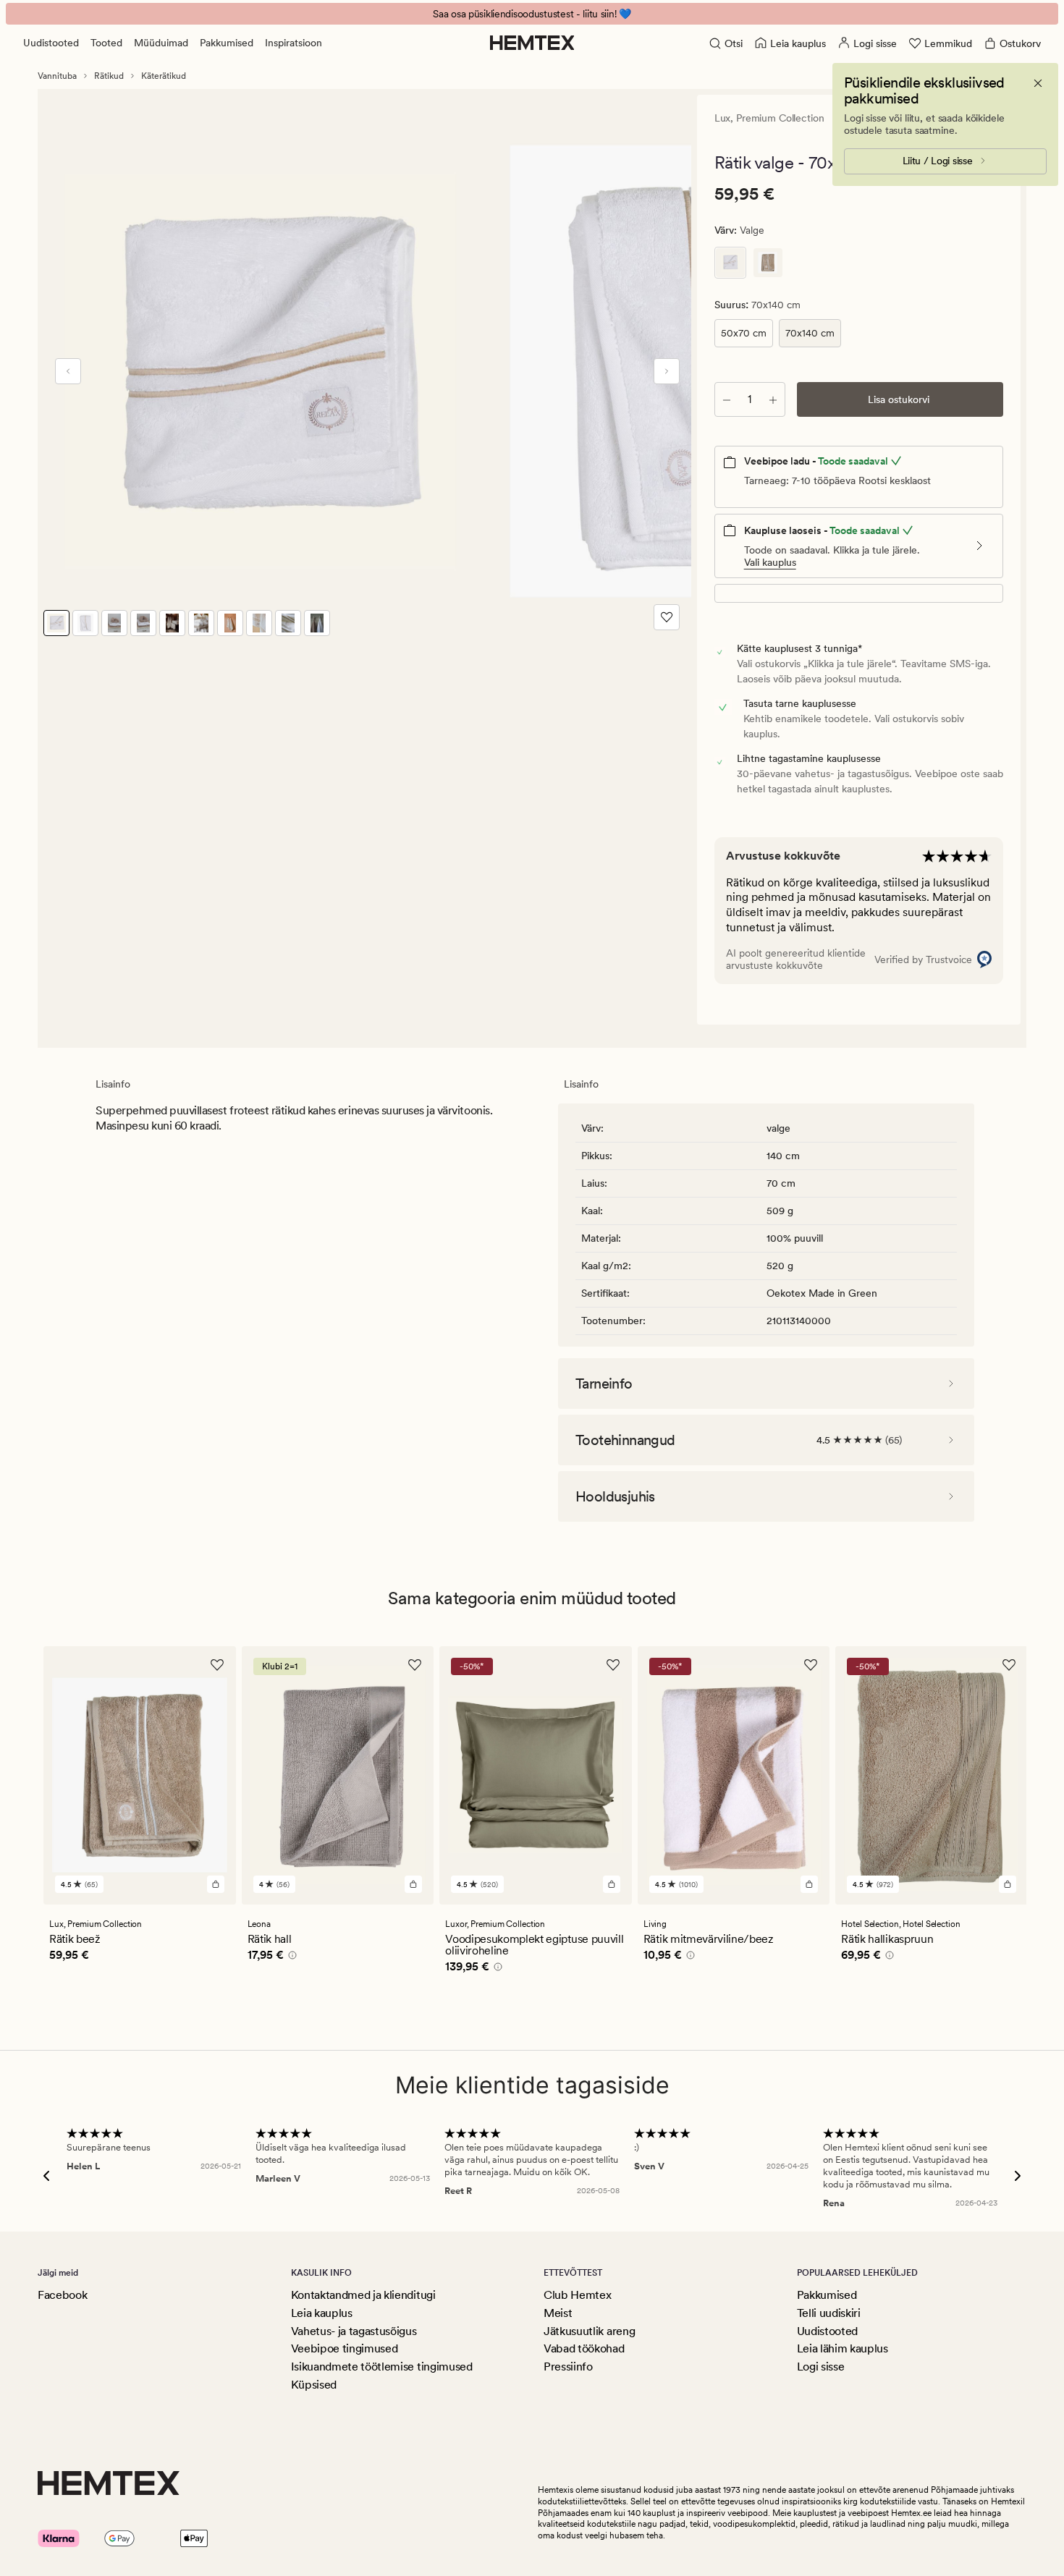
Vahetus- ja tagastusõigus (354, 2331)
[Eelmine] (68, 371)
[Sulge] (1038, 83)
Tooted (106, 43)
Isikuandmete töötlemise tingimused (382, 2367)
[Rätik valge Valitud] (730, 263)
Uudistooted (51, 43)
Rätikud (109, 76)
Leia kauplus (322, 2313)
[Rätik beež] (768, 263)
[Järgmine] (667, 371)
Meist (558, 2313)
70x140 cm (810, 333)
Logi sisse (821, 2367)
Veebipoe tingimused (345, 2348)
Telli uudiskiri (829, 2313)
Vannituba (57, 76)
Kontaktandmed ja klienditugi (363, 2295)
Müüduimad (161, 43)
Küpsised (314, 2385)
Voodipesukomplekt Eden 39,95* (532, 14)
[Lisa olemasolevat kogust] (773, 399)
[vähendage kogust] (727, 399)
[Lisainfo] (290, 1957)
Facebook (62, 2295)
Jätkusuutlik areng (589, 2331)
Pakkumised (227, 43)
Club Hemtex (577, 2295)
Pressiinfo (568, 2367)
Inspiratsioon (294, 43)
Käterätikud (164, 76)
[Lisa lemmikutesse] (667, 617)
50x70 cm (744, 333)
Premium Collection (780, 118)
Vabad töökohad (584, 2348)
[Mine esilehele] (532, 43)
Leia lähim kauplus (843, 2348)
